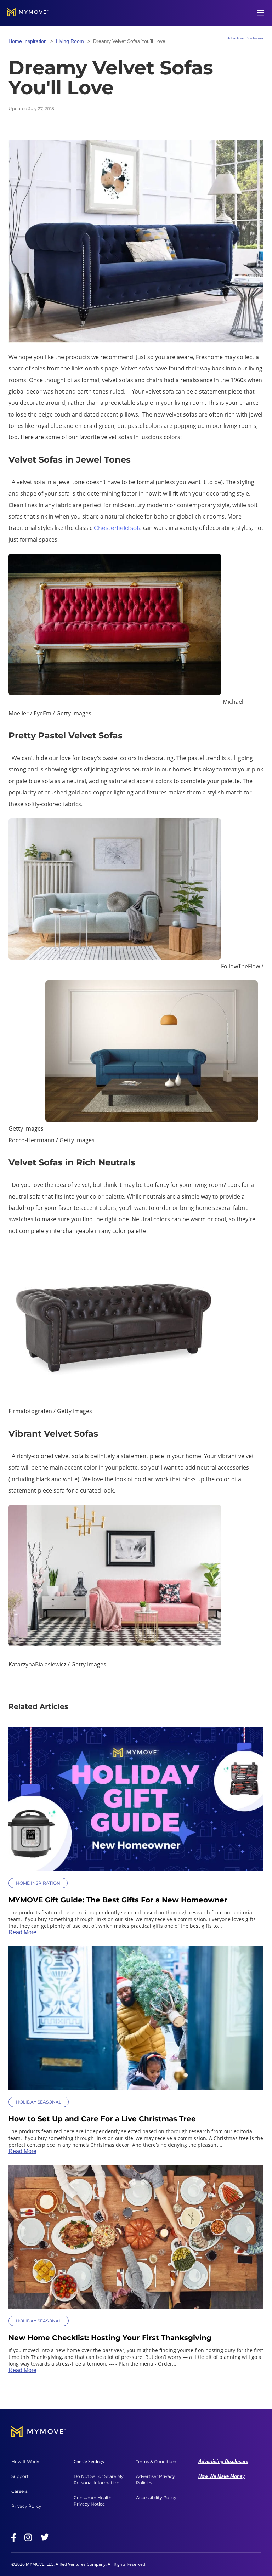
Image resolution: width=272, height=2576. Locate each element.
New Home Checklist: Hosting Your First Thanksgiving (110, 2338)
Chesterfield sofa (118, 528)
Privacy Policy (26, 2506)
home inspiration (28, 41)
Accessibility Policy (156, 2498)
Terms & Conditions (157, 2461)
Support (20, 2476)
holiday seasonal (39, 2102)
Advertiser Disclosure (245, 38)
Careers (19, 2491)
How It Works (26, 2461)
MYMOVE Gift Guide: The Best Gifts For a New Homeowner (118, 1900)
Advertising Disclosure (223, 2461)
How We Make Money (222, 2476)
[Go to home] (28, 13)
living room (70, 41)
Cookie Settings (89, 2462)
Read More (22, 1932)
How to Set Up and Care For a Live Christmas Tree (102, 2119)
